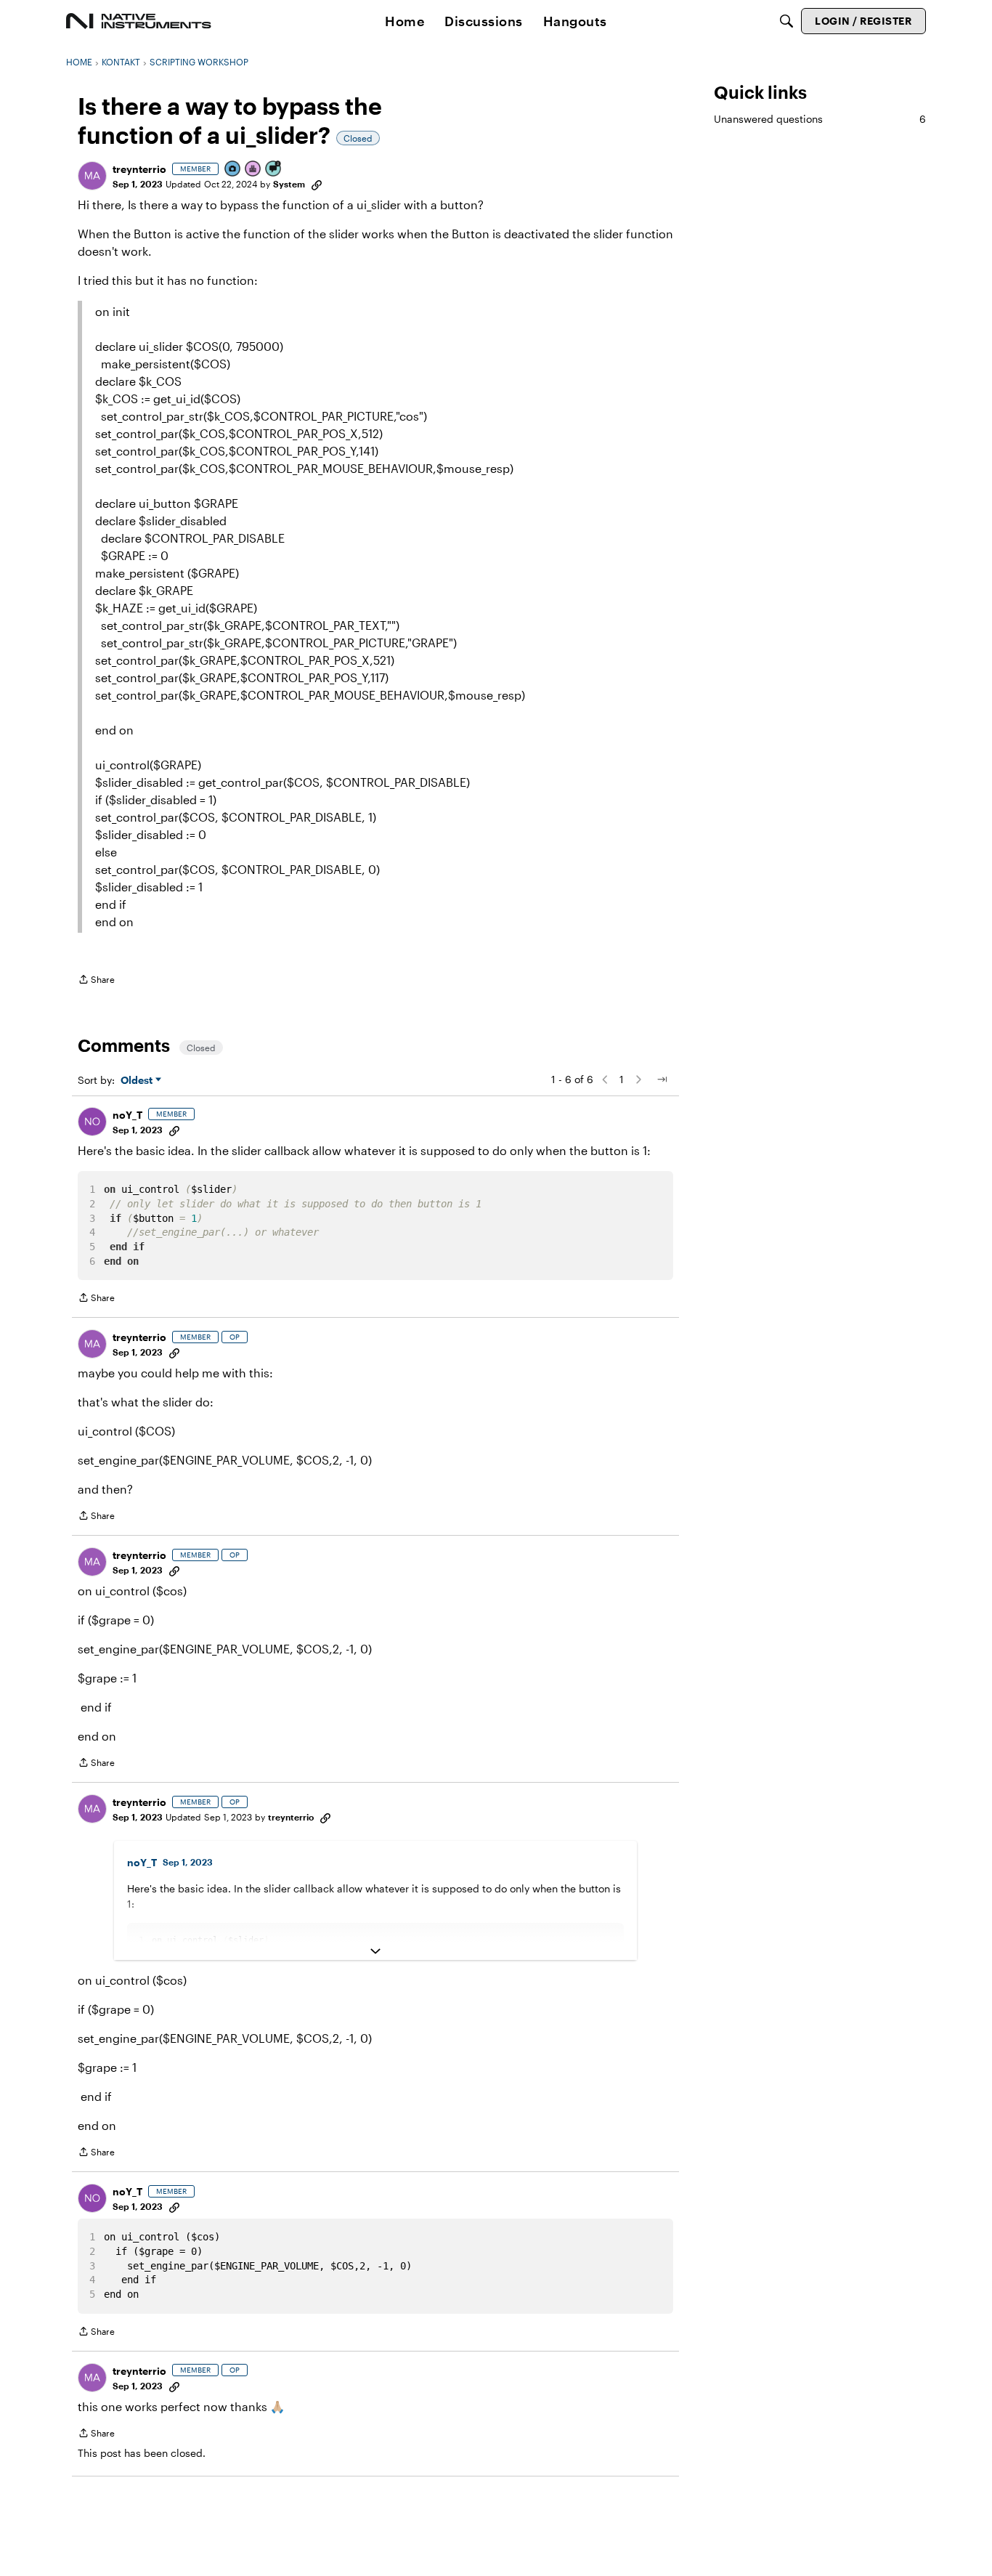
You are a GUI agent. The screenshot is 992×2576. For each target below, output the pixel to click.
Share (96, 981)
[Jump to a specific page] (662, 1080)
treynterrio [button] (139, 169)
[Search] (786, 21)
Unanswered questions (820, 119)
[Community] (139, 21)
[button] (92, 176)
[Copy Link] (317, 184)
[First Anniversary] (253, 170)
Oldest (138, 1081)
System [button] (289, 184)
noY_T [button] (127, 1115)
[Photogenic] (233, 170)
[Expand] (375, 1951)
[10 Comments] (274, 170)
